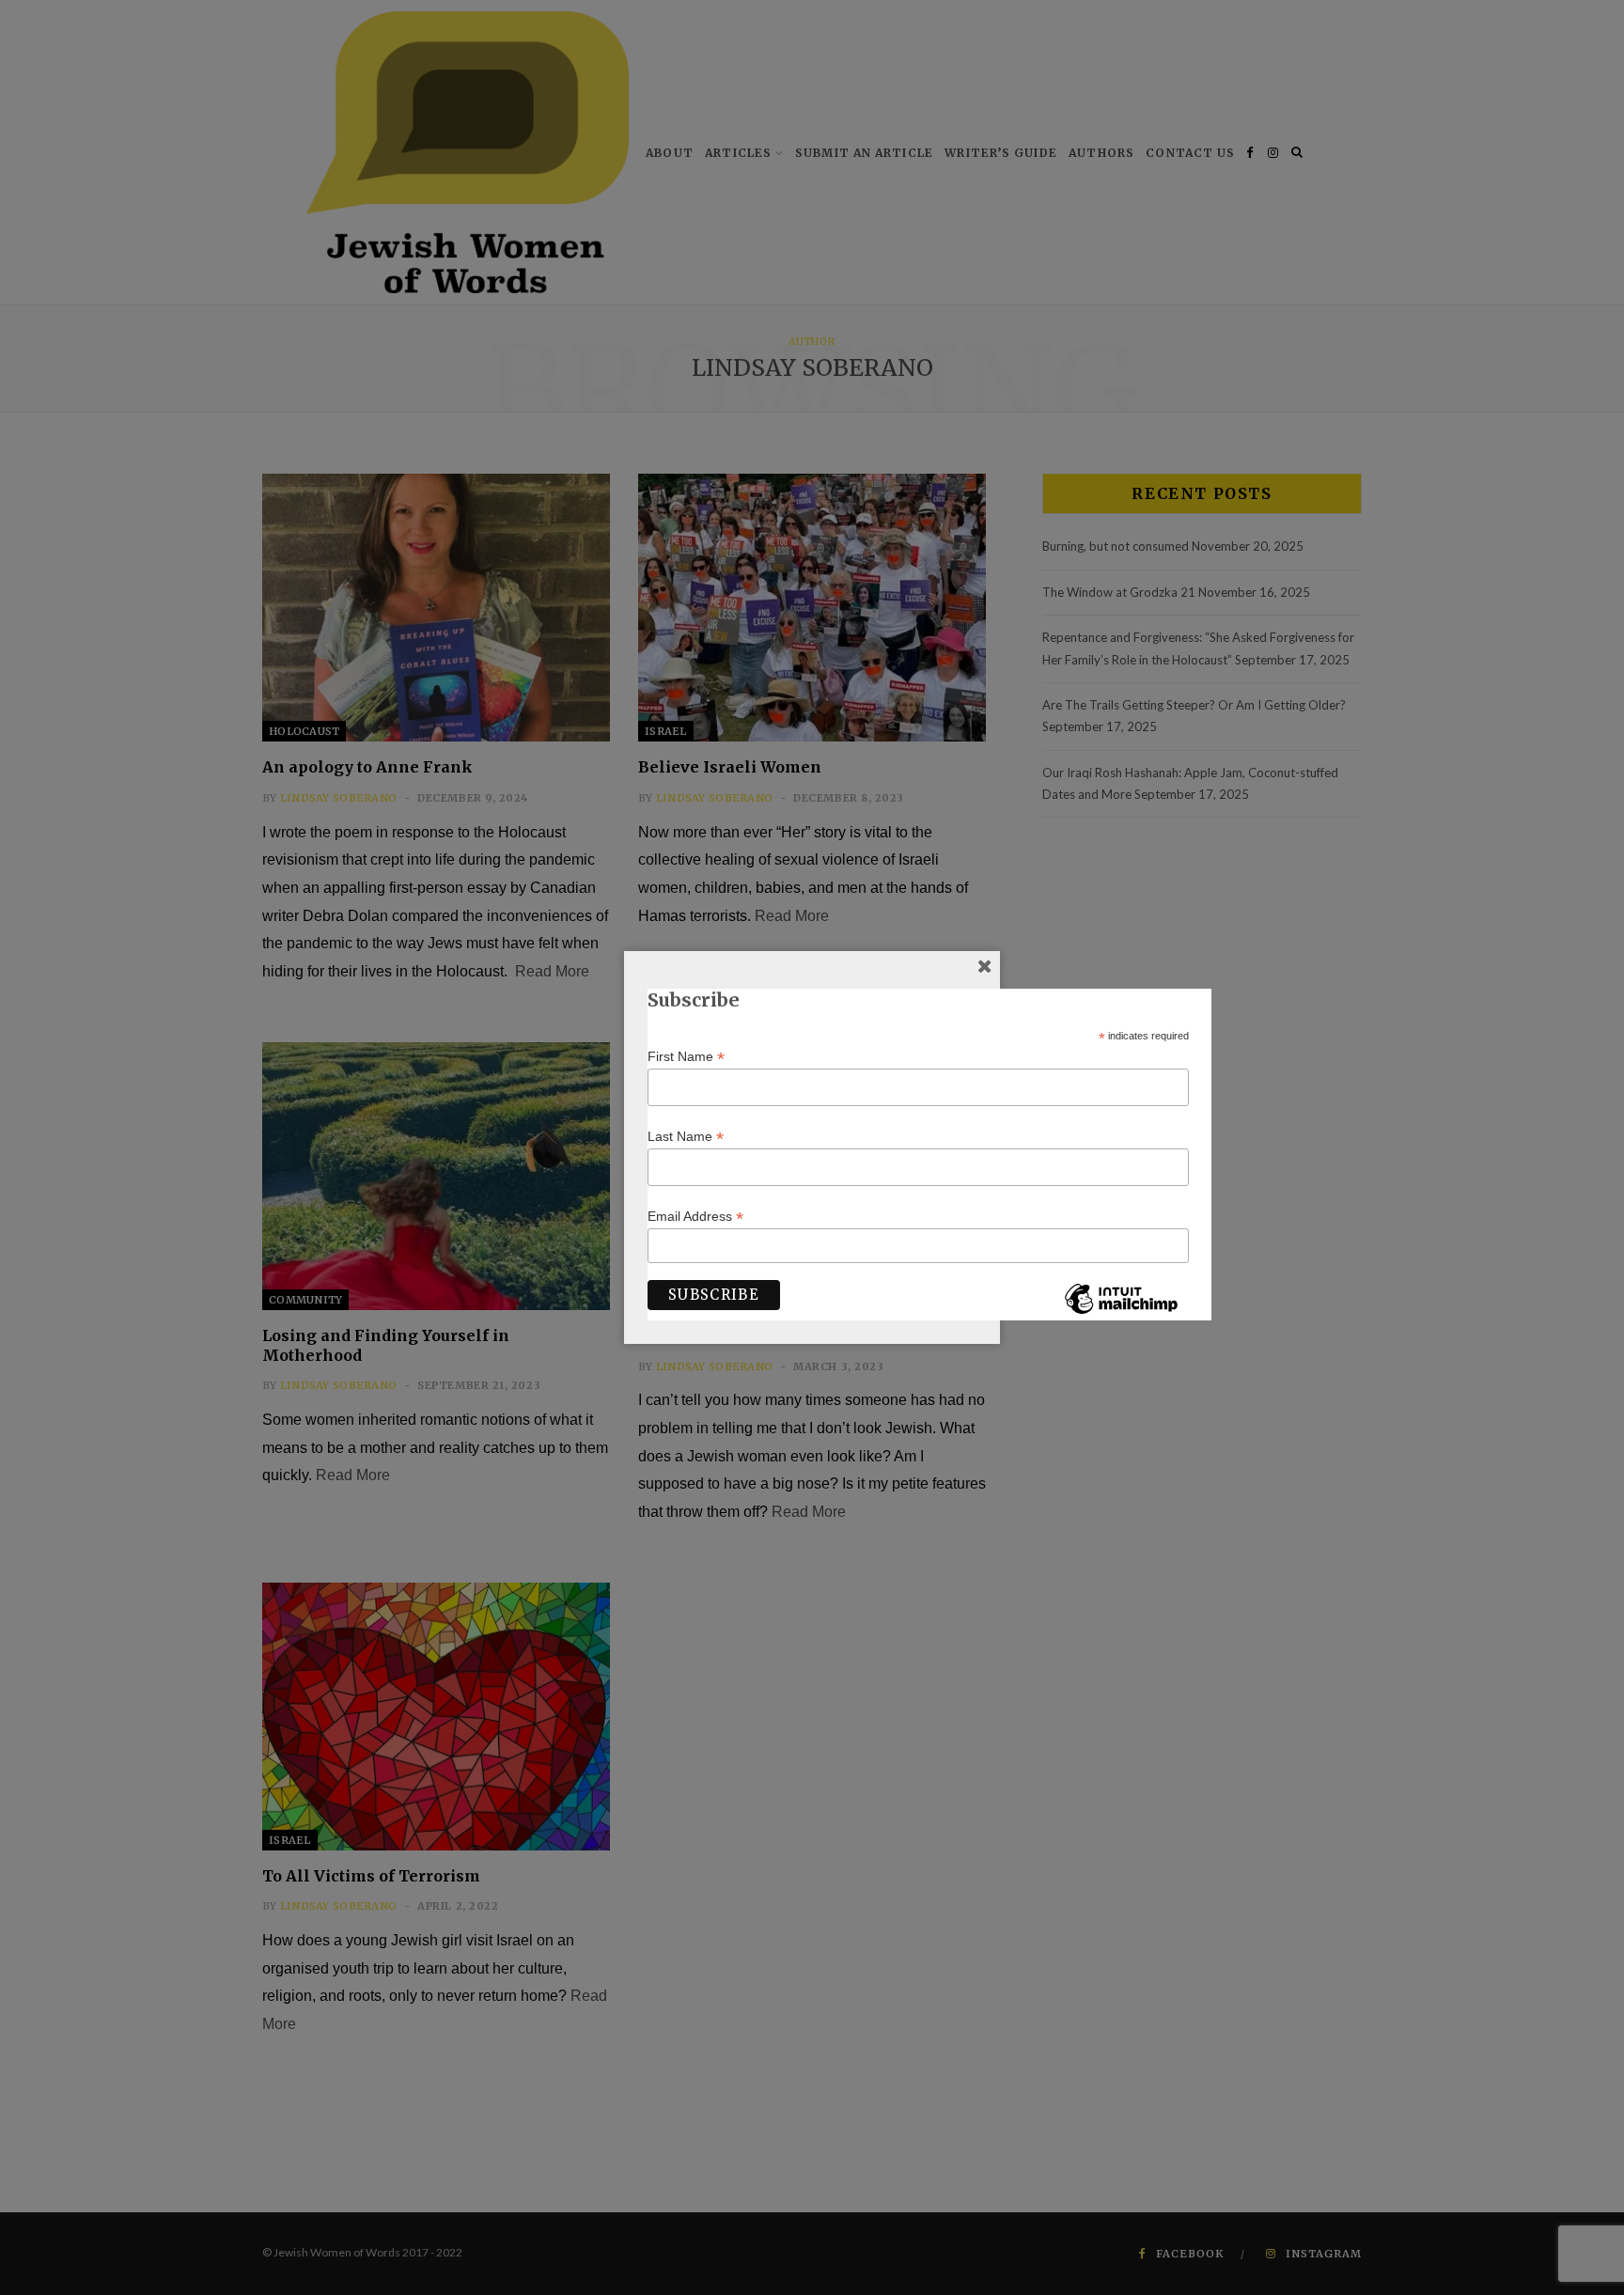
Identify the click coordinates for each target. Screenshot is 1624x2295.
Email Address (695, 1217)
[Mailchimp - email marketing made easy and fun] (1121, 1313)
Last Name (686, 1137)
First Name (686, 1057)
